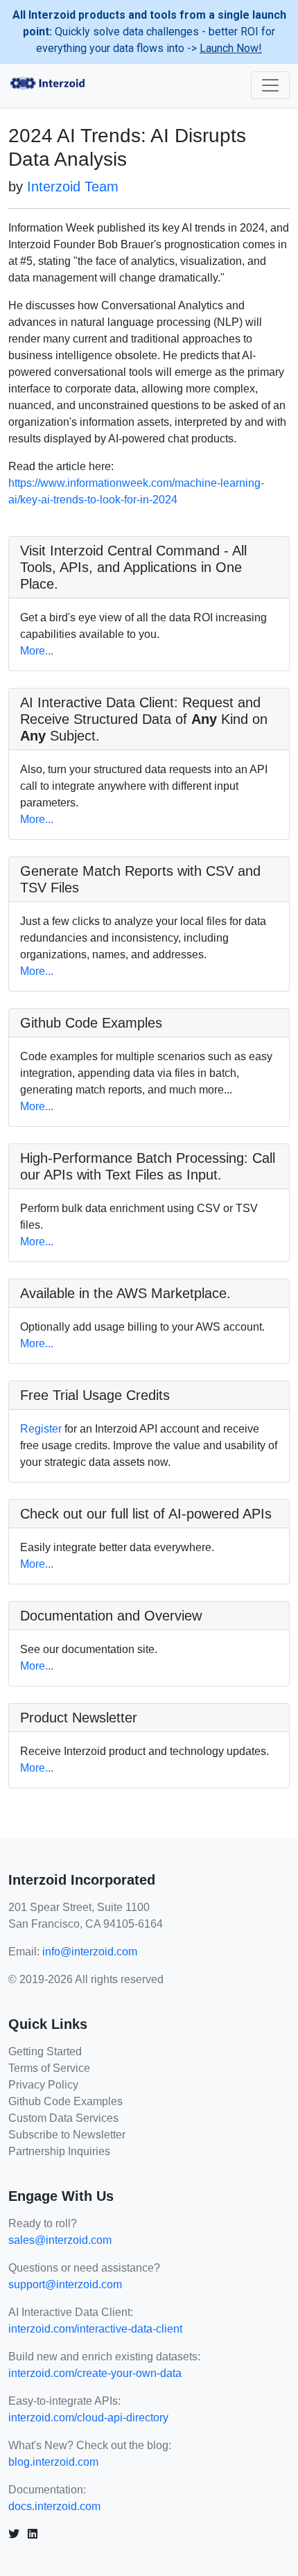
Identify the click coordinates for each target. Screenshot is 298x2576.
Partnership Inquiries (59, 2151)
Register (41, 1429)
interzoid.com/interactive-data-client (95, 2329)
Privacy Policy (43, 2085)
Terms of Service (49, 2068)
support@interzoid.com (65, 2284)
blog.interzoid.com (53, 2462)
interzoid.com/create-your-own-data (95, 2373)
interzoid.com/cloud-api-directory (88, 2418)
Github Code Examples (65, 2101)
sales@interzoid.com (60, 2240)
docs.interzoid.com (54, 2506)
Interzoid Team (73, 187)
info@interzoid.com (90, 1952)
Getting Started (45, 2051)
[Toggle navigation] (270, 85)
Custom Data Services (63, 2118)
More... (37, 651)
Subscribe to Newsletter (67, 2135)
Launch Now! (231, 48)
